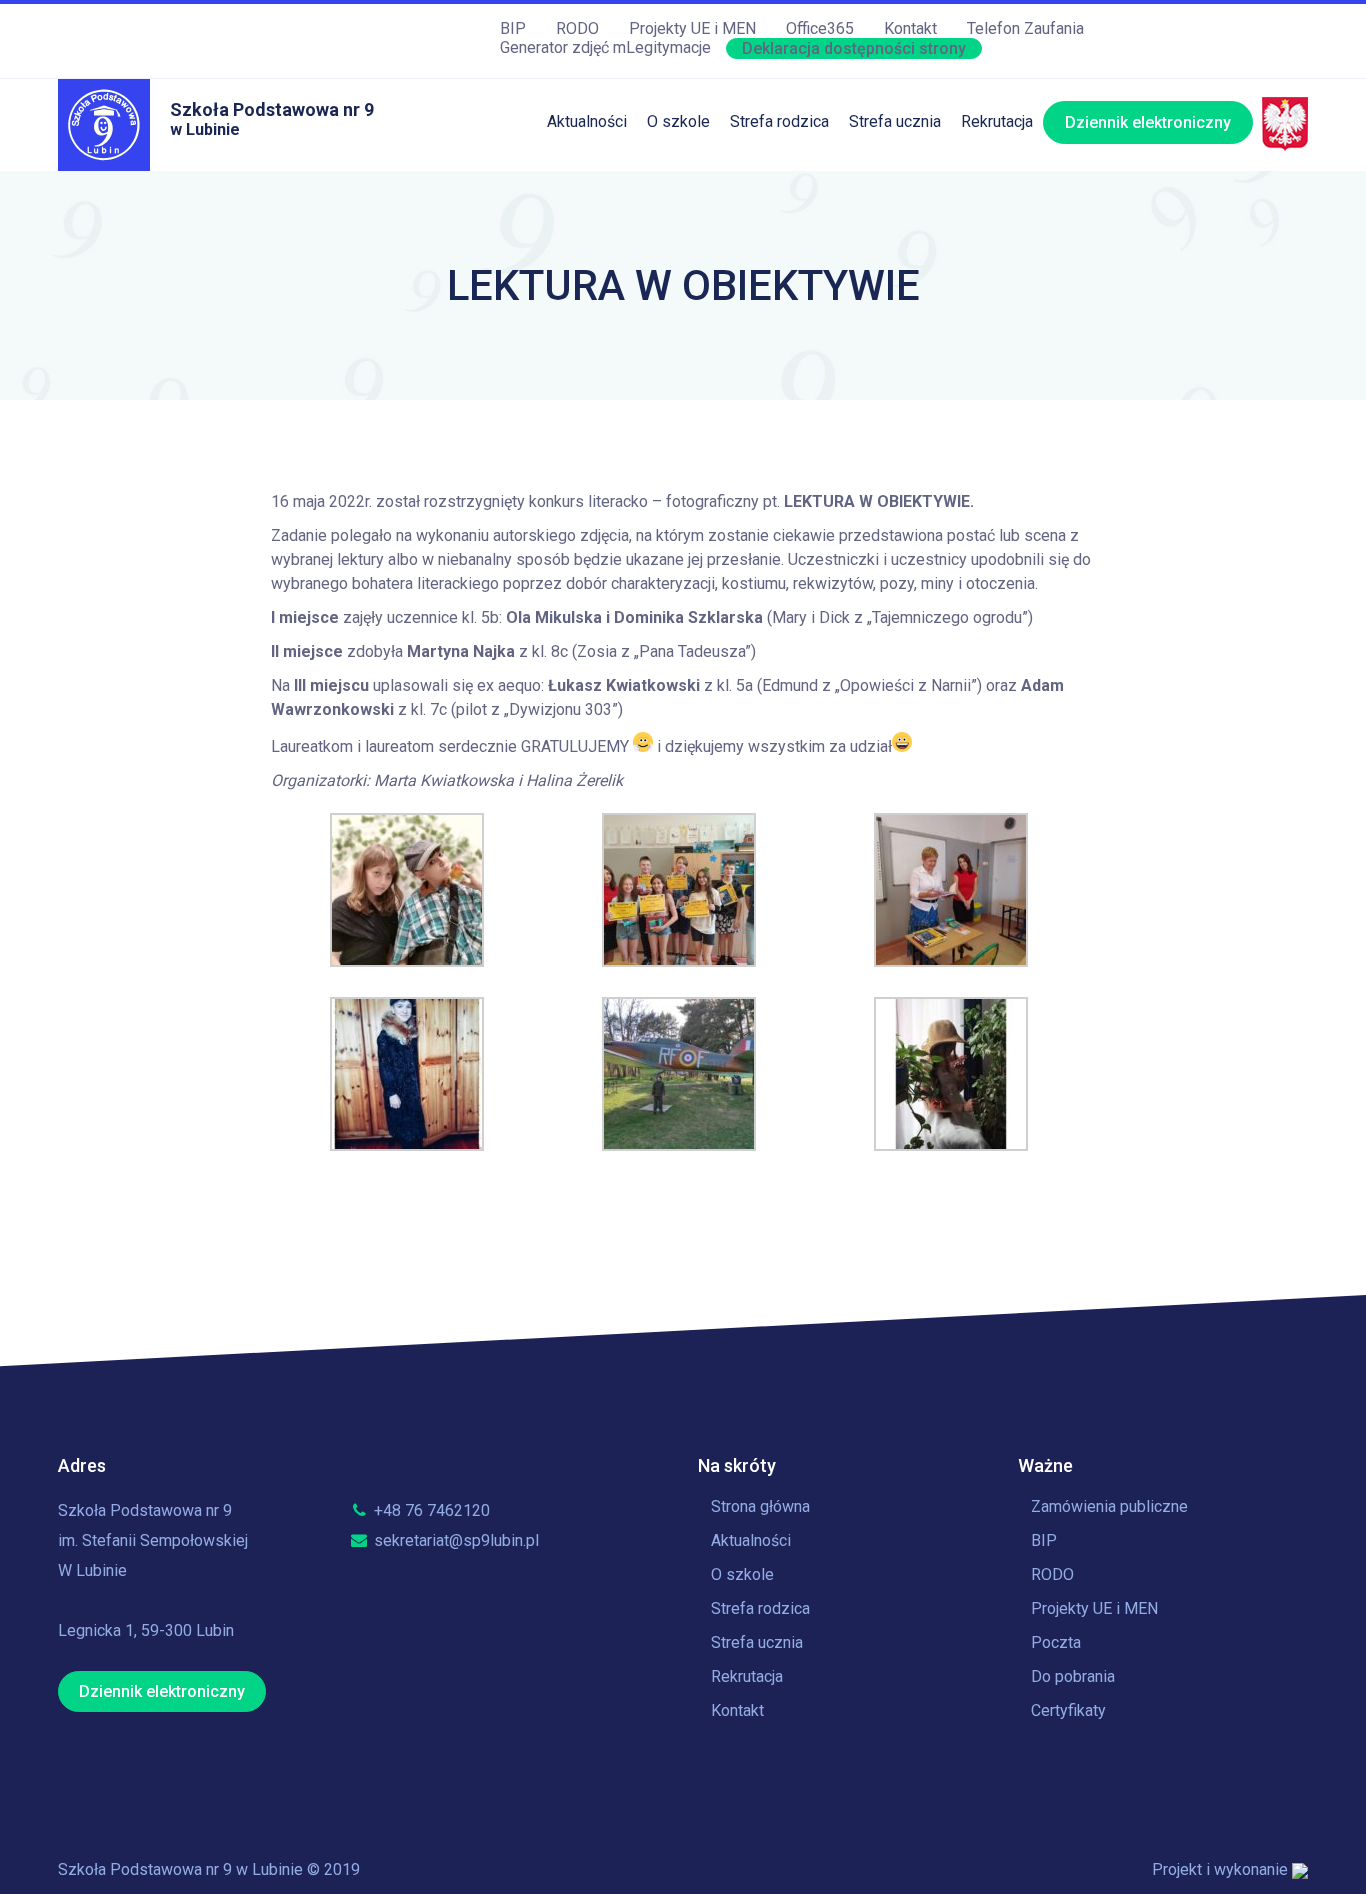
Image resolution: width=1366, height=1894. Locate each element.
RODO (577, 28)
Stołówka (762, 181)
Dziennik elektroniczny (1148, 122)
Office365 (820, 28)
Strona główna (760, 1506)
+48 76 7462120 (430, 1510)
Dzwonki (879, 263)
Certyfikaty (1068, 1710)
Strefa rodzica (779, 121)
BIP (513, 28)
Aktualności (587, 121)
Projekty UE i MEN (692, 28)
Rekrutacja (997, 121)
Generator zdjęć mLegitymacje (605, 47)
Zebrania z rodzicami (803, 304)
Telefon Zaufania (1025, 28)
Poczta (1056, 1642)
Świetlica (762, 222)
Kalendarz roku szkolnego (940, 181)
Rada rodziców (782, 345)
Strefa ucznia (895, 121)
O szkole (678, 121)
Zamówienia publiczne (1109, 1506)
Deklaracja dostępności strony (854, 48)
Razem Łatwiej (781, 386)
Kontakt (910, 28)
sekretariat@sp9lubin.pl (454, 1540)
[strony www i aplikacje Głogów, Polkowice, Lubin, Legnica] (1300, 1869)
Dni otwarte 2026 (1021, 181)
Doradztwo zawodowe (928, 386)
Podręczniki (771, 263)
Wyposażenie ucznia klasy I (827, 427)
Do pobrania (1073, 1676)
